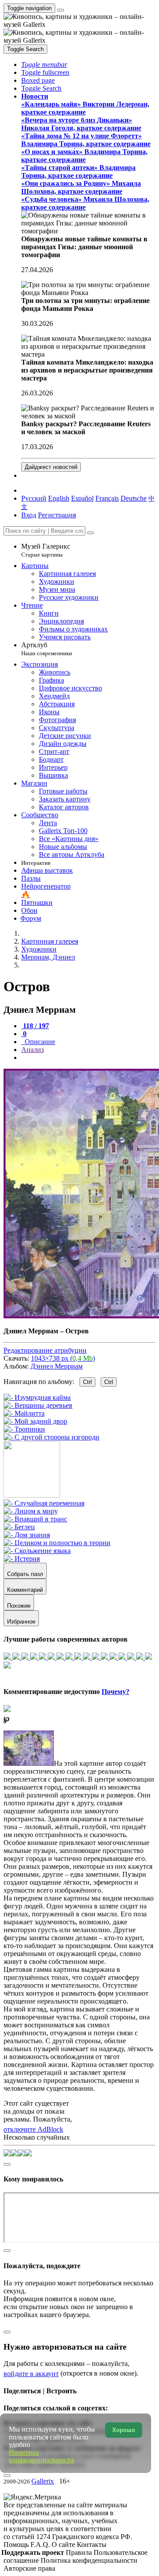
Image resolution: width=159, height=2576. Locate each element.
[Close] (91, 533)
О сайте (64, 2545)
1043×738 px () (63, 1358)
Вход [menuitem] (29, 515)
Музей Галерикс (46, 550)
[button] (44, 65)
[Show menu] (61, 10)
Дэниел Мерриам (57, 1366)
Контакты (92, 2545)
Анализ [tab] (32, 1050)
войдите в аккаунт (31, 2374)
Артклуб (47, 649)
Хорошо (124, 2430)
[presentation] (88, 1058)
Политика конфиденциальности (89, 2560)
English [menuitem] (59, 498)
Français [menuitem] (107, 498)
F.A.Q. (41, 2545)
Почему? (115, 1692)
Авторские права (29, 2568)
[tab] (35, 1026)
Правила (80, 2552)
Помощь (17, 2545)
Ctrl (87, 1382)
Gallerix (43, 2481)
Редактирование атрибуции (45, 1350)
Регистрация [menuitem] (57, 515)
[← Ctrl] (51, 1437)
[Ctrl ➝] (44, 1503)
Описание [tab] (39, 1042)
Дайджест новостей (51, 467)
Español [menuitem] (82, 498)
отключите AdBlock (33, 2129)
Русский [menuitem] (34, 498)
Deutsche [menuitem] (134, 498)
